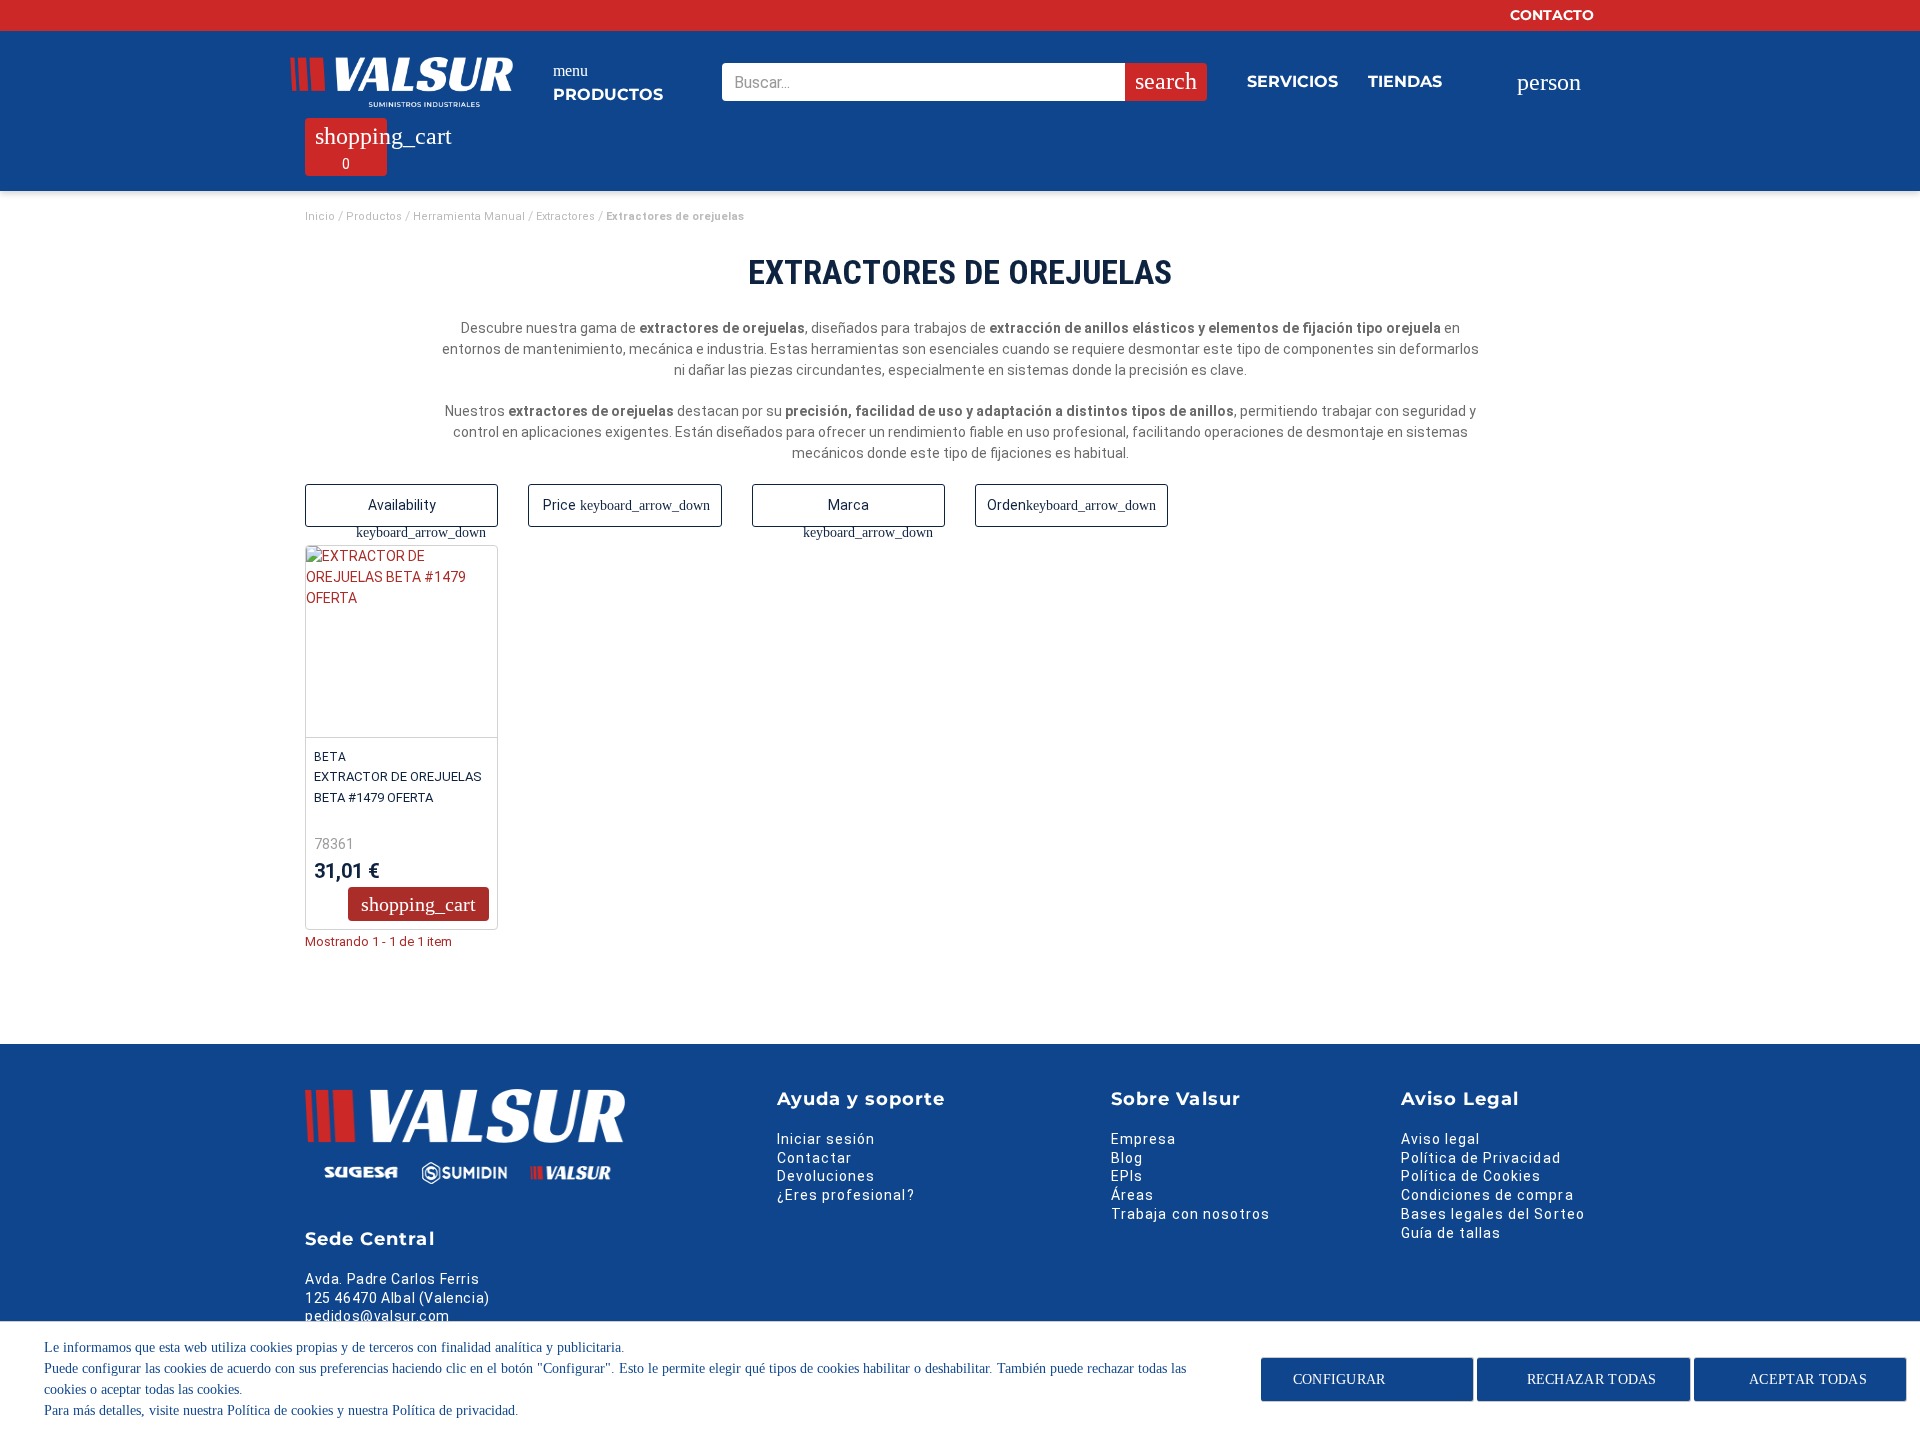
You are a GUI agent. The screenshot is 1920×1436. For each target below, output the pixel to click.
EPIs (1127, 1176)
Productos (608, 83)
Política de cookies (280, 1410)
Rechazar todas (1592, 1379)
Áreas (1132, 1195)
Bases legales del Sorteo (1493, 1214)
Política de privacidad (453, 1410)
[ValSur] (401, 82)
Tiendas (1405, 81)
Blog (1127, 1158)
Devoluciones (826, 1176)
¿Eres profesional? (846, 1195)
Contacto (1554, 15)
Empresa (1143, 1139)
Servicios (1292, 81)
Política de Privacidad (1481, 1158)
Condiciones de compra (1487, 1195)
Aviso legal (1441, 1139)
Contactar (814, 1158)
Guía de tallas (1451, 1233)
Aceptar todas (1808, 1379)
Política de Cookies (1471, 1176)
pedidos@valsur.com (377, 1316)
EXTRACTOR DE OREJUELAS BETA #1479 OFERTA (398, 787)
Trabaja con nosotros (1190, 1214)
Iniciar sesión (826, 1139)
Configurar (1336, 1379)
